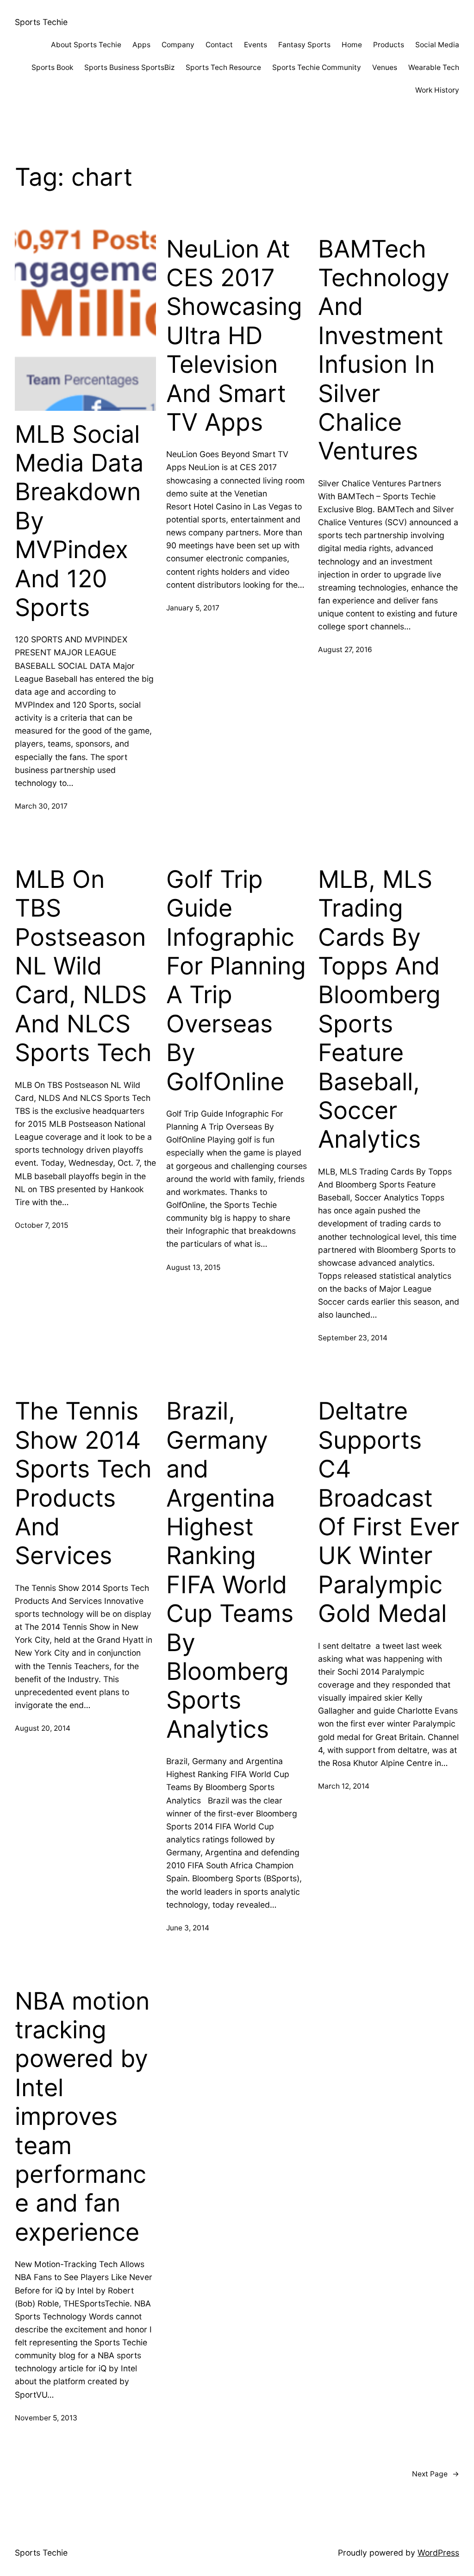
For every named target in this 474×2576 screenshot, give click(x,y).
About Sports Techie (86, 45)
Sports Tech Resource (223, 67)
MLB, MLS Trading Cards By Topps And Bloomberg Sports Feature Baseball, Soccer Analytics (379, 1010)
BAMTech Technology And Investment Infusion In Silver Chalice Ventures (384, 350)
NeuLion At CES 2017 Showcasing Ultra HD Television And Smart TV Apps (234, 336)
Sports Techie (41, 22)
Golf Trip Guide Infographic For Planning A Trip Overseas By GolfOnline (236, 981)
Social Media (437, 45)
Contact (219, 45)
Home (352, 45)
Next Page (436, 2474)
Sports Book (52, 67)
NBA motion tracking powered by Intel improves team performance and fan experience (82, 2117)
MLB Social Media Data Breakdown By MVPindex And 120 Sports (79, 521)
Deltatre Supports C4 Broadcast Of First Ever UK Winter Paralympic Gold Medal (389, 1512)
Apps (141, 45)
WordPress (438, 2553)
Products (389, 45)
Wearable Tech (434, 67)
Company (178, 45)
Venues (385, 67)
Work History (437, 90)
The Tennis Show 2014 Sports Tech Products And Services (83, 1483)
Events (256, 45)
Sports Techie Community (317, 67)
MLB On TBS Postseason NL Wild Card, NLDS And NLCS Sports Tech (83, 966)
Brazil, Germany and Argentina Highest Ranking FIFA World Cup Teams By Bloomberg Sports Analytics (230, 1570)
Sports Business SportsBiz (129, 67)
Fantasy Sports (304, 45)
